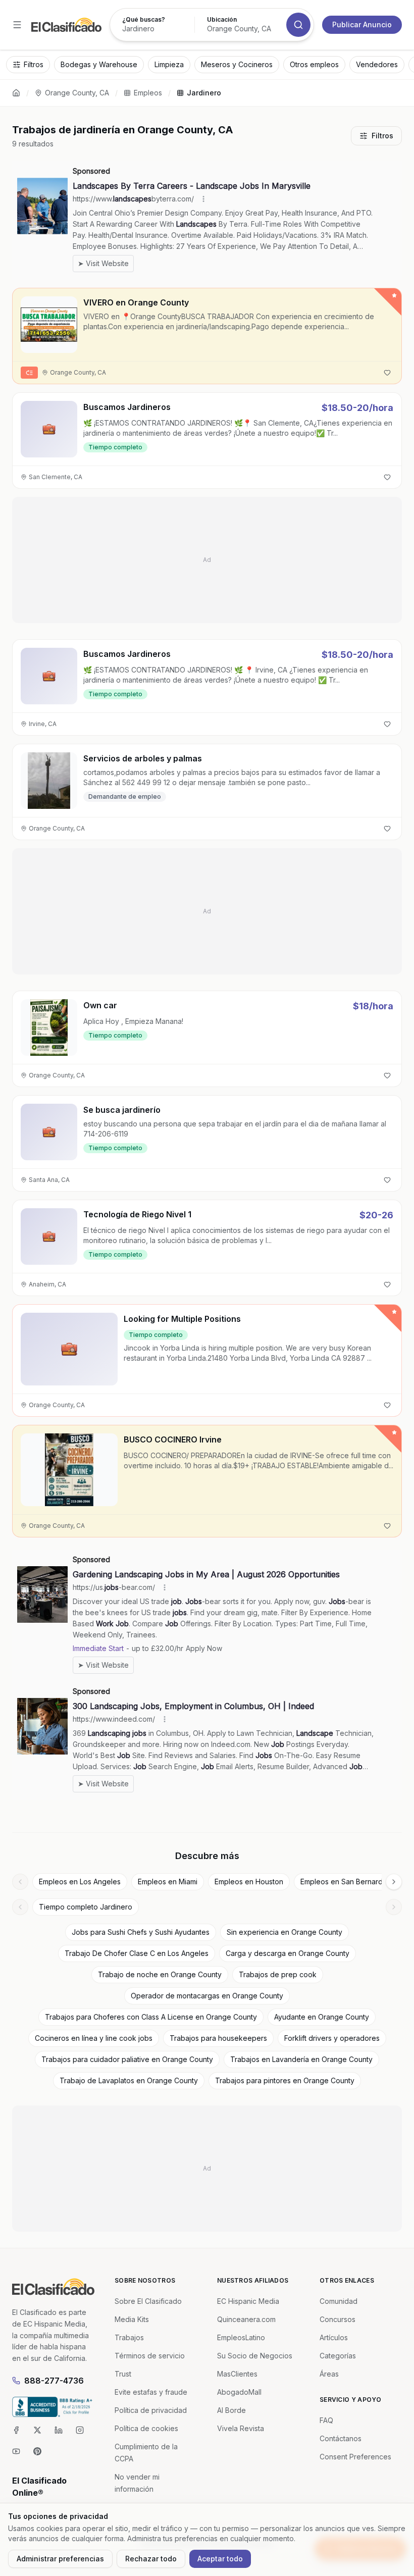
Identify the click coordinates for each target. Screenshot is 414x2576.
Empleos (148, 93)
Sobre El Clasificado (148, 2301)
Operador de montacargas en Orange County (207, 1996)
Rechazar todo (151, 2559)
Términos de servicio (150, 2356)
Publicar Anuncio (362, 24)
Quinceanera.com (246, 2319)
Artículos (334, 2337)
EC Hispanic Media (248, 2301)
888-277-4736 (54, 2381)
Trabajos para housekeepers (218, 2038)
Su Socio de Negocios (255, 2356)
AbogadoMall (239, 2392)
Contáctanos (341, 2438)
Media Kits (132, 2319)
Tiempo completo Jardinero (86, 1907)
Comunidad (339, 2301)
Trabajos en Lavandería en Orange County (301, 2059)
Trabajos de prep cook (278, 1974)
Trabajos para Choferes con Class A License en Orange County (151, 2017)
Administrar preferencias (60, 2559)
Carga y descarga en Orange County (288, 1953)
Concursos (338, 2319)
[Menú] (17, 25)
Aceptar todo (220, 2559)
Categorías (338, 2356)
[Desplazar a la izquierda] (20, 1882)
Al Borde (231, 2410)
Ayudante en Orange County (322, 2017)
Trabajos (129, 2337)
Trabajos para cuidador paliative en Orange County (127, 2059)
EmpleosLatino (241, 2337)
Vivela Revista (241, 2428)
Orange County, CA (77, 93)
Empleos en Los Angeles (80, 1882)
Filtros (382, 136)
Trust (123, 2374)
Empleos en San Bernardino (347, 1882)
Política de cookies (146, 2428)
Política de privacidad (151, 2410)
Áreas (329, 2374)
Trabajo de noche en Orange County (160, 1974)
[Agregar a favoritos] (387, 373)
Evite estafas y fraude (151, 2392)
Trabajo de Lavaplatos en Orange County (129, 2080)
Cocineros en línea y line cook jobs (94, 2038)
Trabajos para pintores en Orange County (285, 2080)
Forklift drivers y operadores (332, 2038)
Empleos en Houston (249, 1882)
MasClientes (237, 2374)
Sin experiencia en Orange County (284, 1932)
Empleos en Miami (168, 1882)
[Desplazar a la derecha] (394, 1882)
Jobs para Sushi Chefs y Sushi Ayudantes (141, 1932)
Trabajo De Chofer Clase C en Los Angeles (137, 1953)
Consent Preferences (355, 2457)
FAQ (326, 2420)
